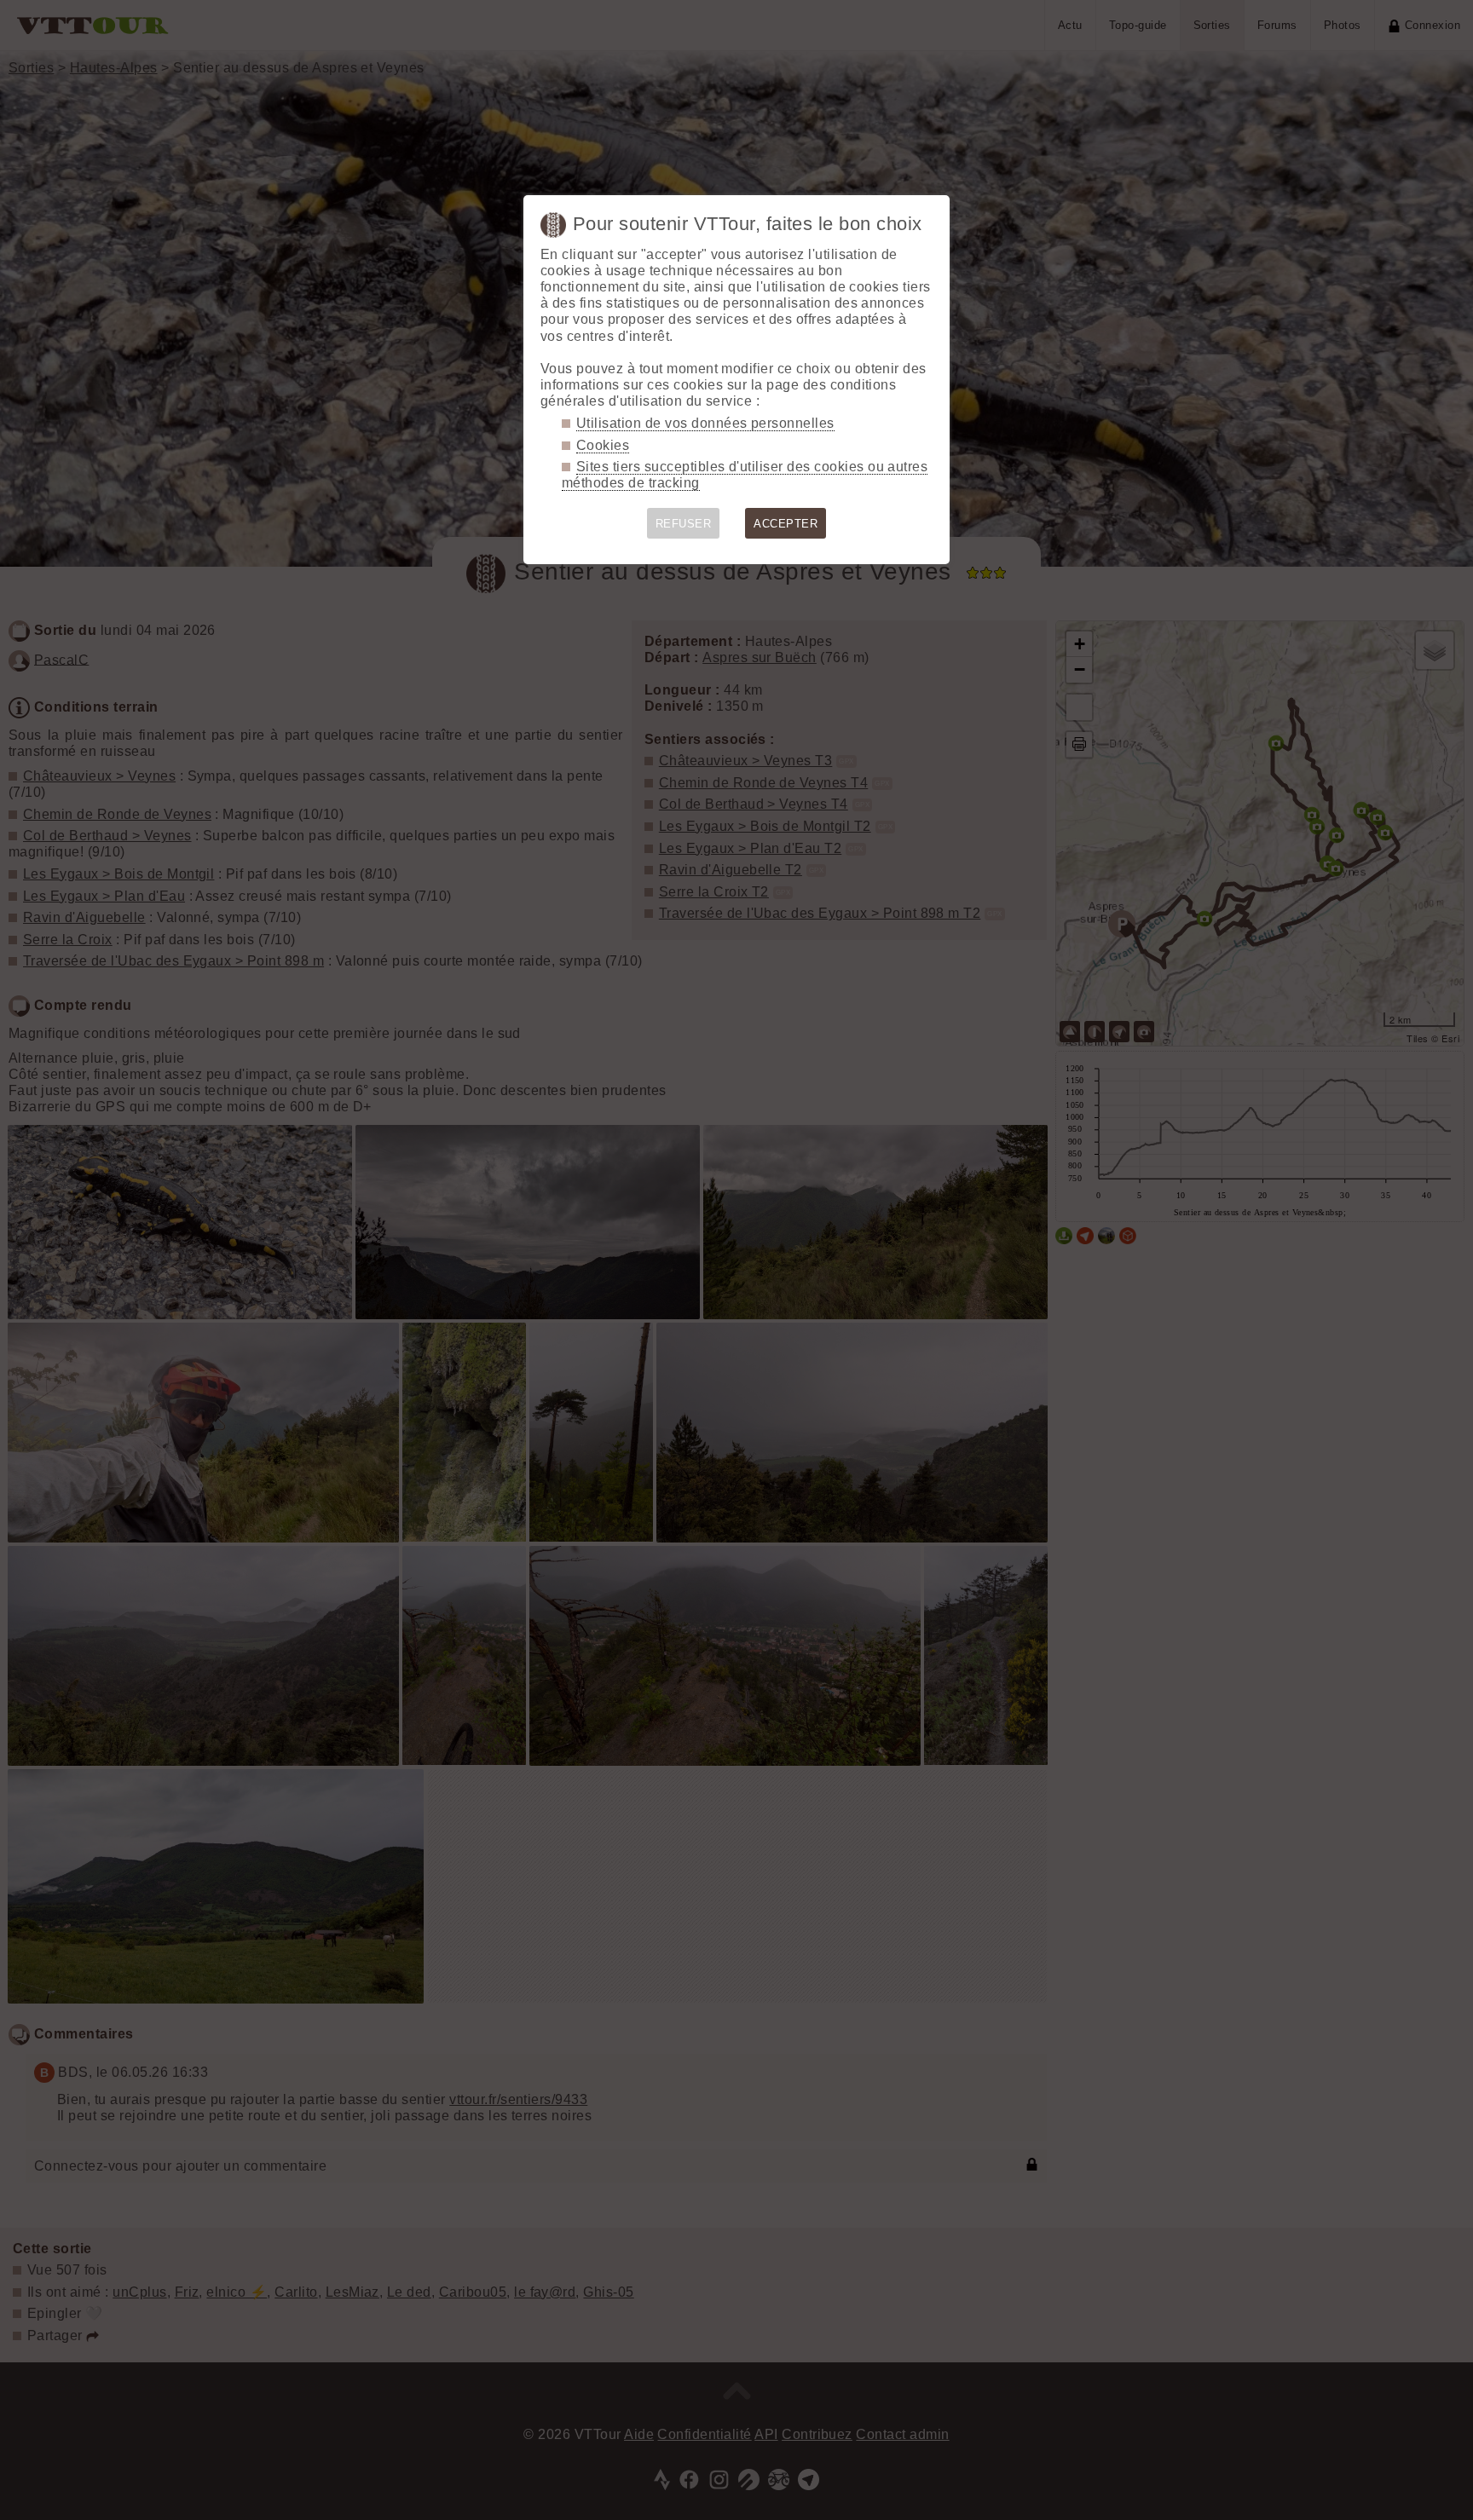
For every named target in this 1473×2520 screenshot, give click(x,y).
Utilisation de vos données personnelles (705, 423)
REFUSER (683, 524)
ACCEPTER (786, 524)
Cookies (603, 445)
